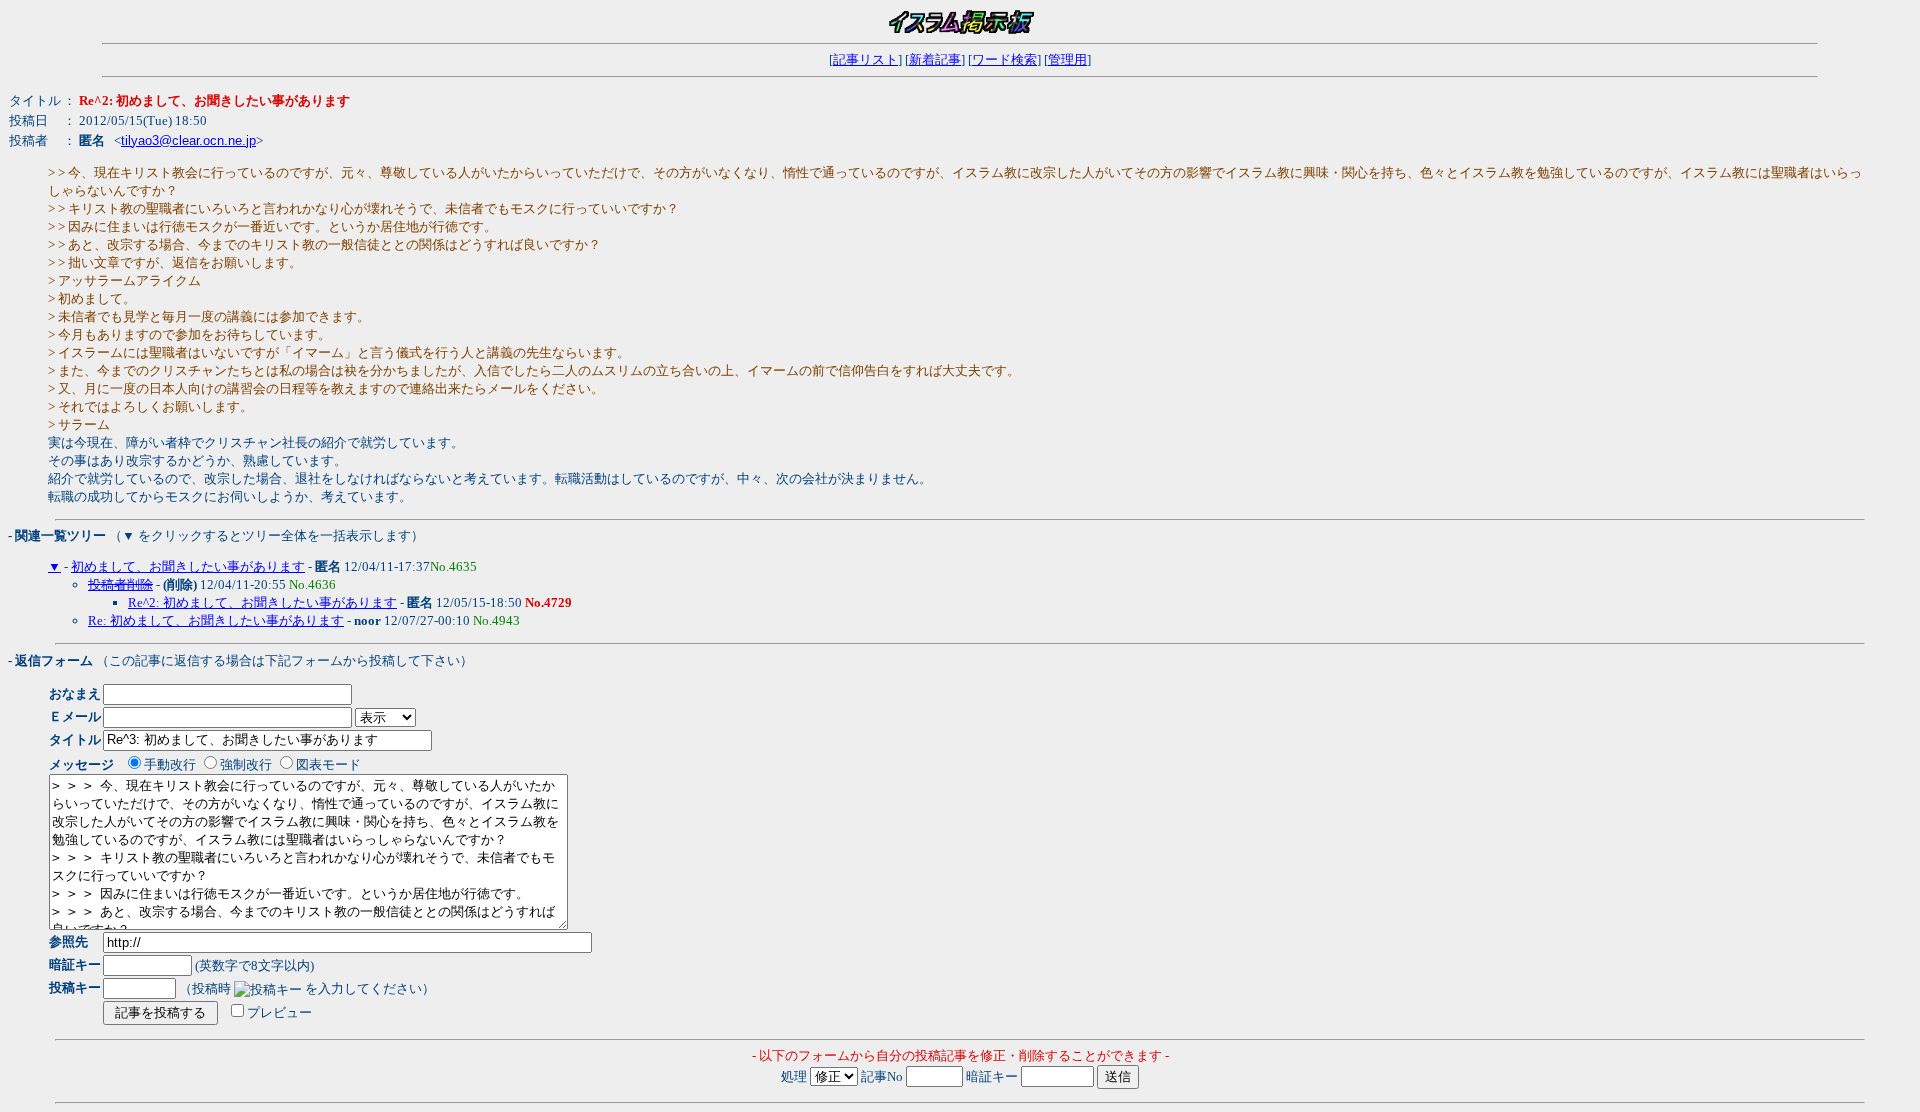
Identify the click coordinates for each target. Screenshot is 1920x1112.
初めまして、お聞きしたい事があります (188, 566)
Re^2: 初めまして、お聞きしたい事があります (262, 602)
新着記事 (935, 59)
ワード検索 (1004, 59)
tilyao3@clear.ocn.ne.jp (188, 140)
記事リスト (865, 59)
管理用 (1067, 59)
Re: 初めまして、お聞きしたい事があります (216, 620)
